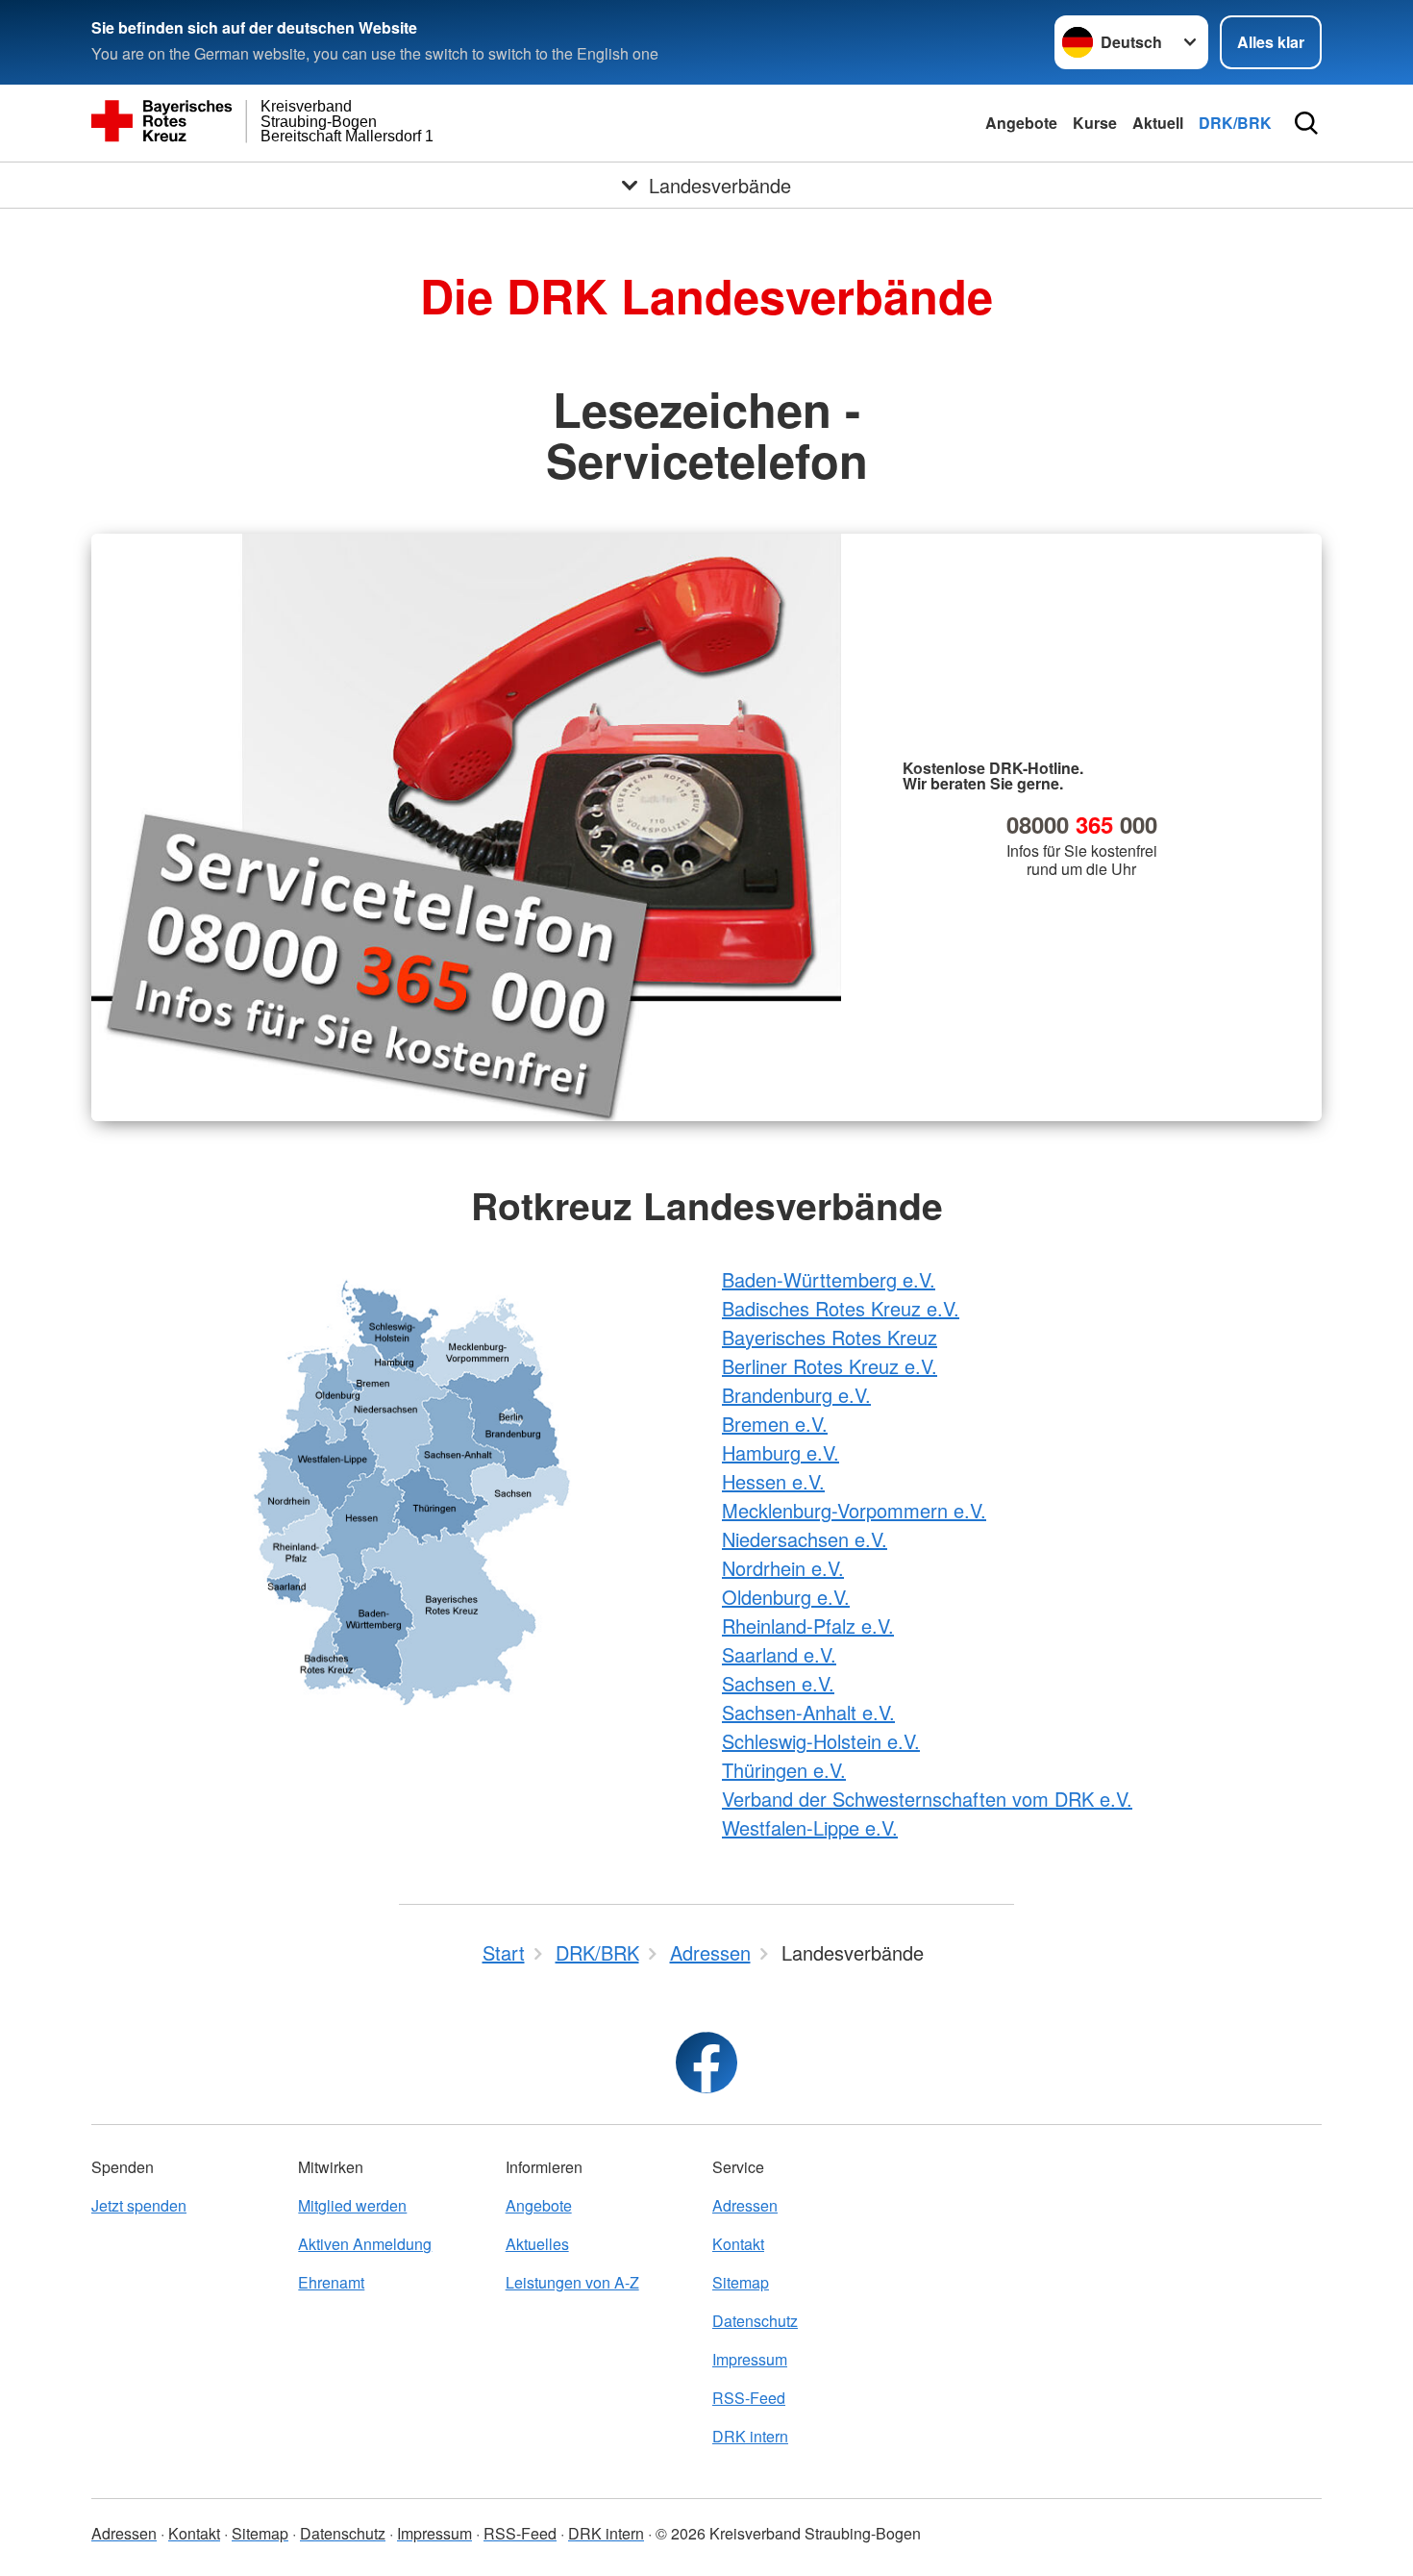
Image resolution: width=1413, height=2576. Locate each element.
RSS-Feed (749, 2398)
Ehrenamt (331, 2282)
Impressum (750, 2359)
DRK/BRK (1235, 123)
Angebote (1021, 123)
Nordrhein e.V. (783, 1568)
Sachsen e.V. (778, 1683)
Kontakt (738, 2244)
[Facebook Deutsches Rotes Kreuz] (706, 2063)
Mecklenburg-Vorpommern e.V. (854, 1510)
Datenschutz (755, 2321)
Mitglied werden (352, 2205)
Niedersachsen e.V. (805, 1539)
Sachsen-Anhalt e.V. (808, 1712)
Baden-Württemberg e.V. (829, 1279)
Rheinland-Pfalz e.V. (808, 1626)
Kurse (1095, 123)
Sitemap (741, 2282)
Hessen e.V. (773, 1481)
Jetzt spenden (139, 2205)
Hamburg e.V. (781, 1452)
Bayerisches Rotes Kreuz (830, 1337)
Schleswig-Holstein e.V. (821, 1741)
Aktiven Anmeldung (365, 2244)
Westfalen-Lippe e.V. (810, 1827)
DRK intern (750, 2436)
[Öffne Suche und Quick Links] (1306, 123)
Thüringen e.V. (784, 1770)
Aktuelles (537, 2244)
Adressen (745, 2205)
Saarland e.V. (779, 1654)
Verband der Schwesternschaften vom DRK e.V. (927, 1799)
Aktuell (1158, 123)
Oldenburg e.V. (786, 1597)
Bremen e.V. (775, 1424)
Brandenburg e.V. (796, 1395)
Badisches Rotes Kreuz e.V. (841, 1308)
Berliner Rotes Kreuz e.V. (830, 1366)
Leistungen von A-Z (572, 2282)
